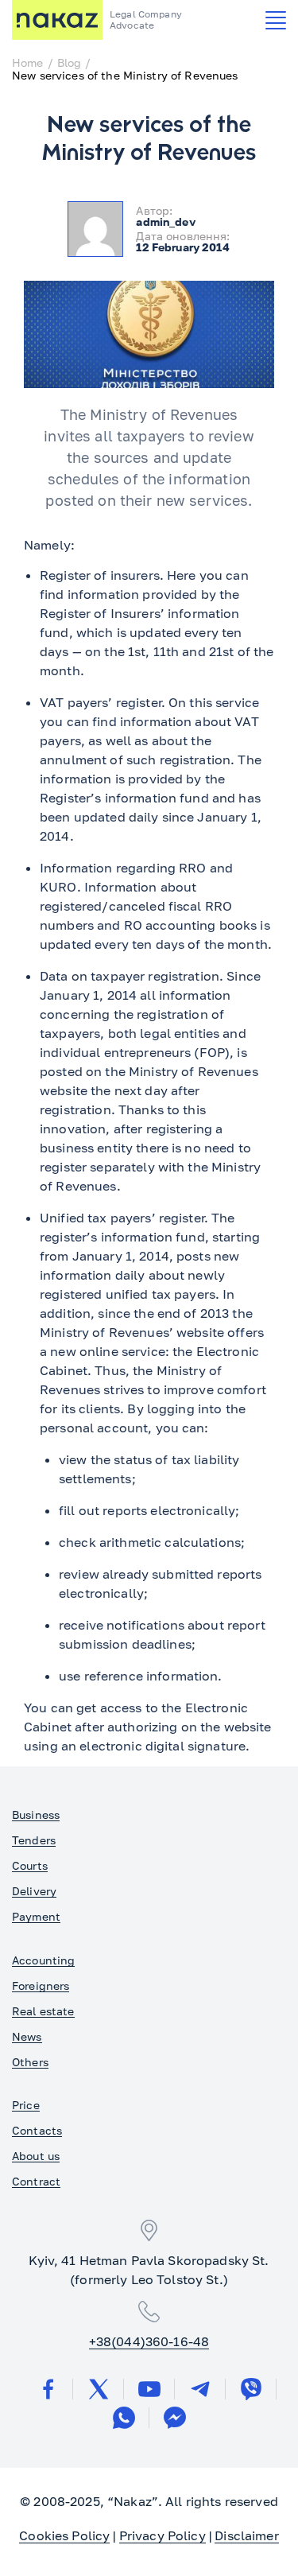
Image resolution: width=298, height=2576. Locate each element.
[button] (276, 20)
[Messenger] (175, 2418)
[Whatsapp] (124, 2418)
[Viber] (251, 2389)
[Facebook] (48, 2389)
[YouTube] (149, 2389)
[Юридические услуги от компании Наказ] (57, 20)
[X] (99, 2389)
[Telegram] (200, 2389)
